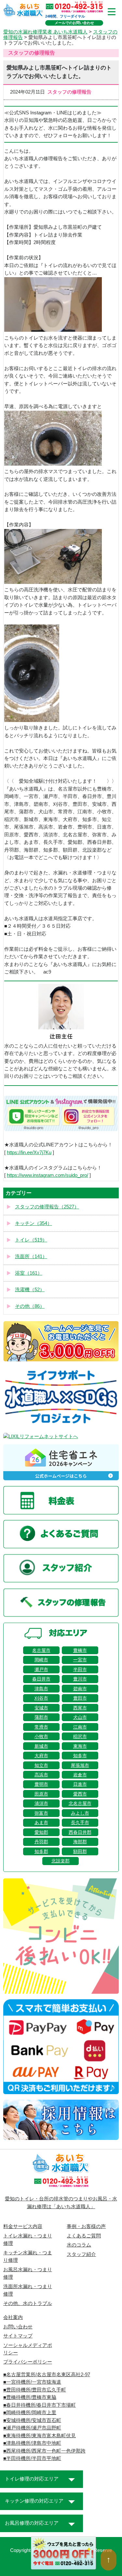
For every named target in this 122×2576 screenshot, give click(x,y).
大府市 (41, 1756)
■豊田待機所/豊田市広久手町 (35, 2390)
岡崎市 (41, 1660)
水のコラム (79, 2245)
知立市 (41, 1765)
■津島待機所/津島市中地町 (32, 2443)
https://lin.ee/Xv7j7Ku (29, 1153)
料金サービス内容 (23, 2226)
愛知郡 (41, 1832)
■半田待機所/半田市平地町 (32, 2458)
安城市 (41, 1708)
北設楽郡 (61, 1861)
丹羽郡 (41, 1842)
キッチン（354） (34, 1223)
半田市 (80, 1669)
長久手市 (80, 1823)
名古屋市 (41, 1650)
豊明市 (41, 1784)
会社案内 (13, 2317)
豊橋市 (80, 1650)
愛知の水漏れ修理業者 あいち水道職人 (45, 32)
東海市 (80, 1746)
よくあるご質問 (84, 2236)
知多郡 (41, 1851)
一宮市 (80, 1660)
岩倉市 (80, 1775)
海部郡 (80, 1842)
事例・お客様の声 (86, 2226)
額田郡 (80, 1851)
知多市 (80, 1756)
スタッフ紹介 (81, 2254)
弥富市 (41, 1813)
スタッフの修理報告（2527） (47, 1207)
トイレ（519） (31, 1240)
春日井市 (41, 1679)
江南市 (80, 1727)
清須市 (41, 1803)
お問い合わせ (18, 2327)
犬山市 (80, 1717)
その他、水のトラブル (28, 2303)
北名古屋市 (80, 1803)
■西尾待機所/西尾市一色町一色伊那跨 (44, 2451)
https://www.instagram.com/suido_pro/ (47, 1175)
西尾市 (80, 1708)
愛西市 (80, 1794)
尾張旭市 (80, 1765)
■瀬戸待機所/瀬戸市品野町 (32, 2428)
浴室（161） (29, 1273)
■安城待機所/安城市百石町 (32, 2420)
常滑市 (41, 1727)
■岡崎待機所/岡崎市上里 (30, 2413)
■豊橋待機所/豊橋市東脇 (30, 2397)
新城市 (41, 1746)
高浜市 (41, 1775)
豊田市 (80, 1698)
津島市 (41, 1689)
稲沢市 (80, 1736)
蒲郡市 (41, 1717)
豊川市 (80, 1679)
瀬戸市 (41, 1669)
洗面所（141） (31, 1256)
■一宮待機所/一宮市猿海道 (32, 2382)
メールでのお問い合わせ (74, 23)
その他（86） (30, 1306)
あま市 (41, 1823)
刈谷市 (41, 1698)
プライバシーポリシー (28, 2362)
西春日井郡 (80, 1832)
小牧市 (41, 1736)
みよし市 (80, 1813)
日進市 (80, 1784)
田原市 (41, 1794)
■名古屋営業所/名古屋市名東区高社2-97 (47, 2375)
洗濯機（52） (30, 1290)
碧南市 (80, 1689)
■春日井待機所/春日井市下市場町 (40, 2405)
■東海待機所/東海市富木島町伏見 (40, 2436)
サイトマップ (18, 2336)
